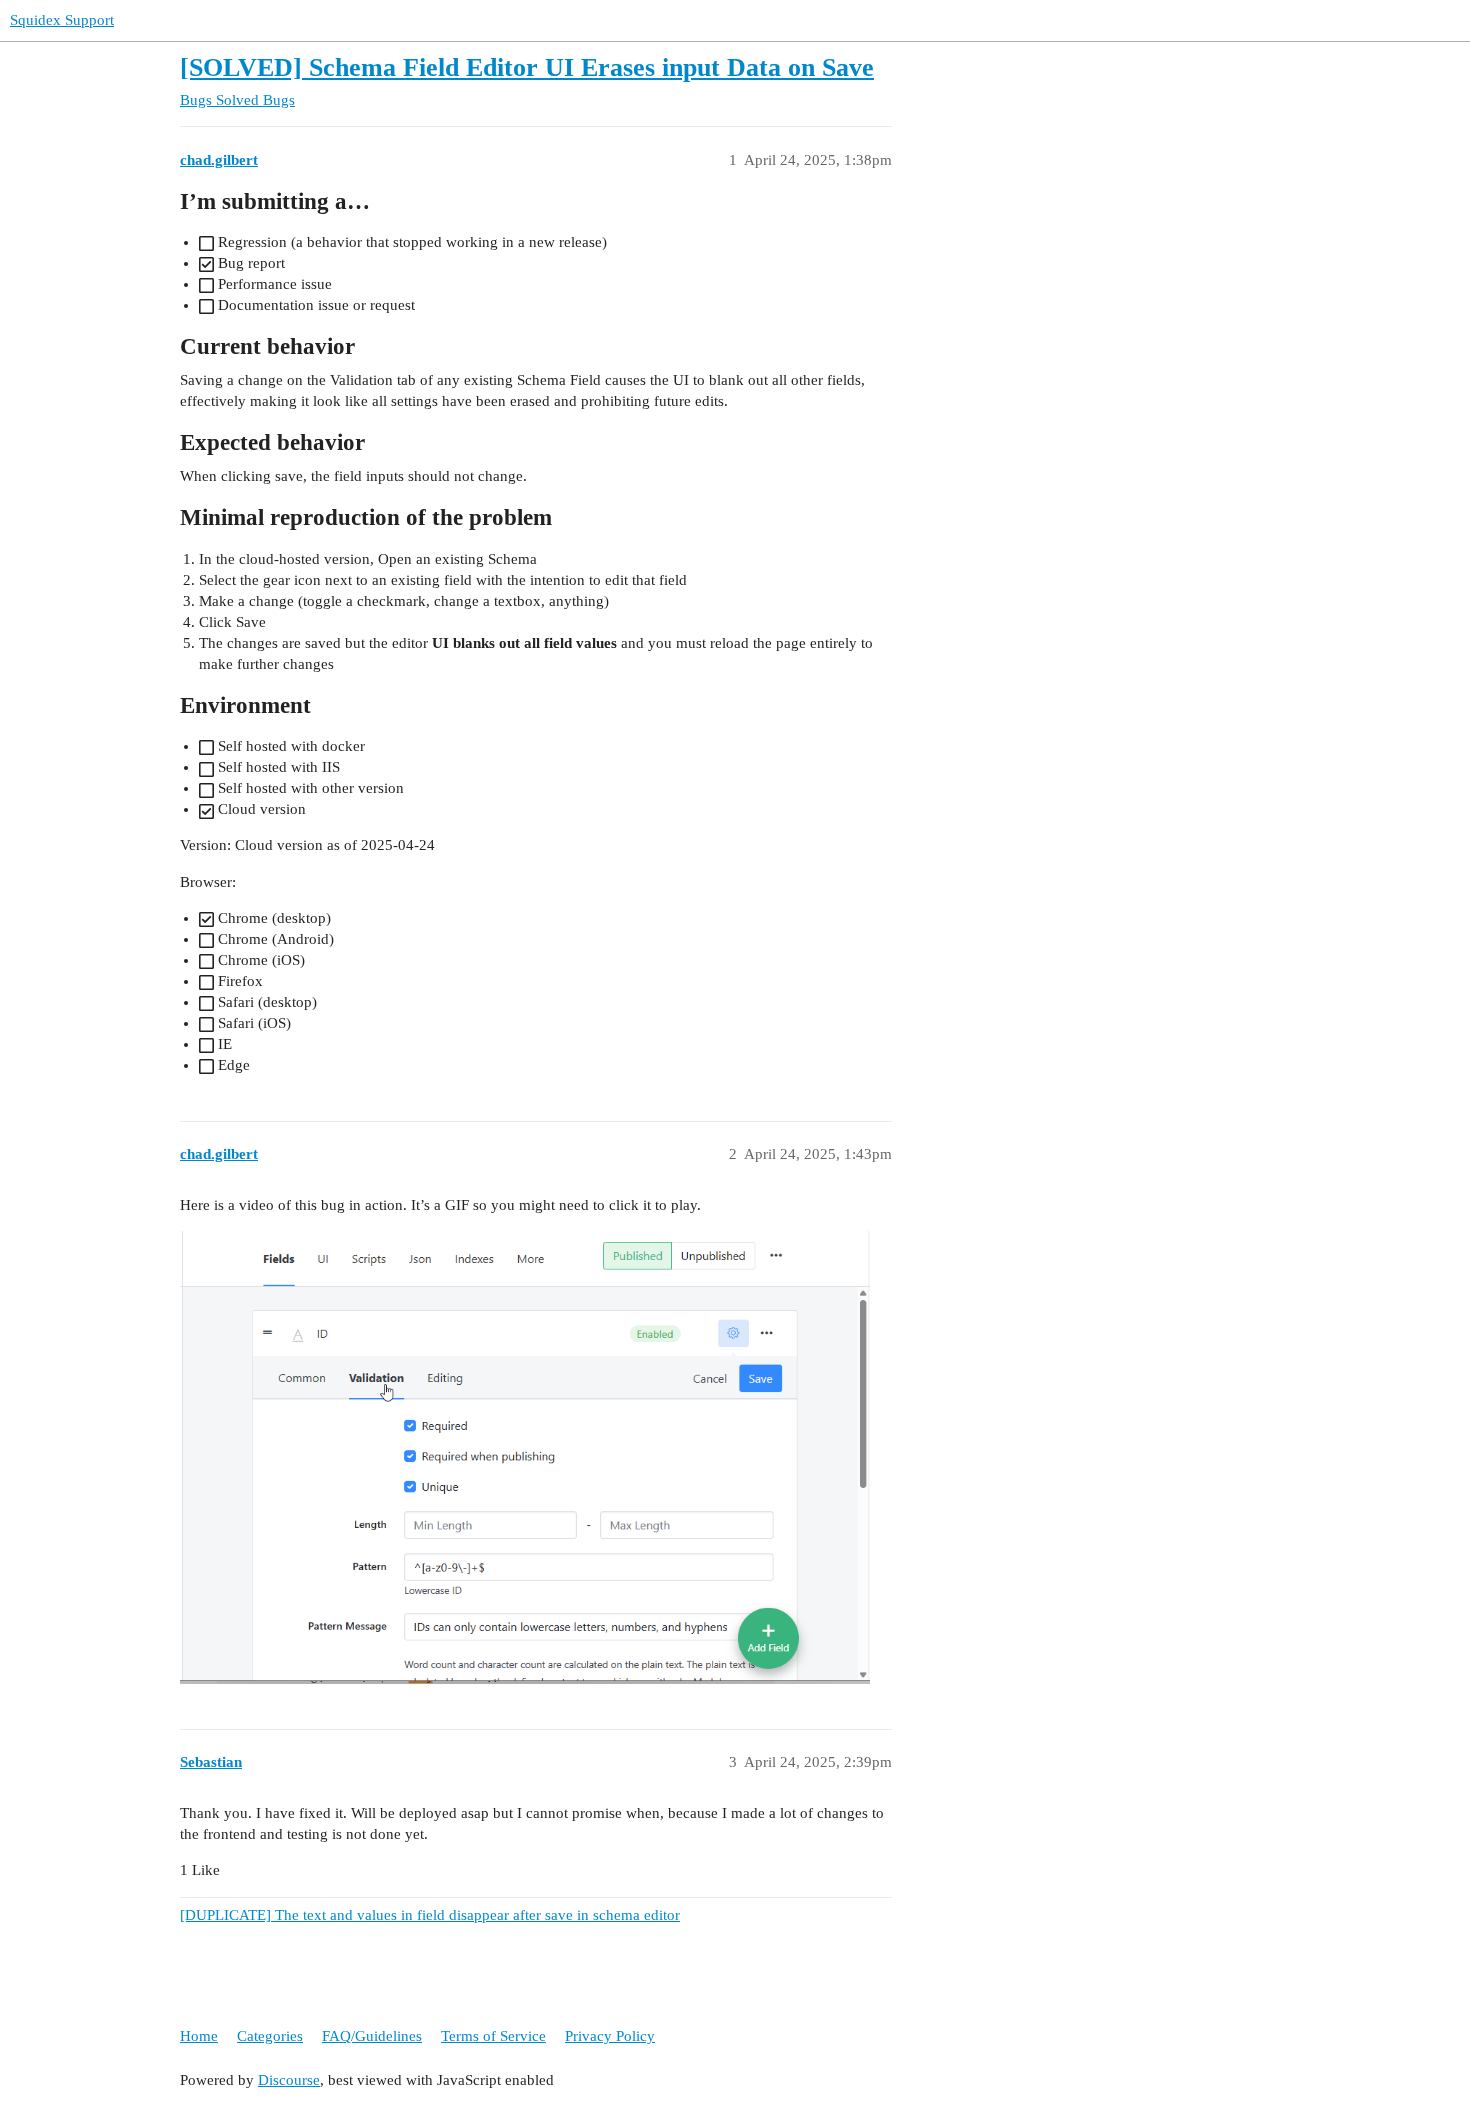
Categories (270, 2036)
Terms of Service (493, 2036)
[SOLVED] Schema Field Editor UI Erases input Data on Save (527, 67)
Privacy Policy (610, 2036)
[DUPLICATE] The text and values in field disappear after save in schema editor (430, 1915)
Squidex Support (62, 20)
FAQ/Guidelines (372, 2036)
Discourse (289, 2080)
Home (199, 2036)
